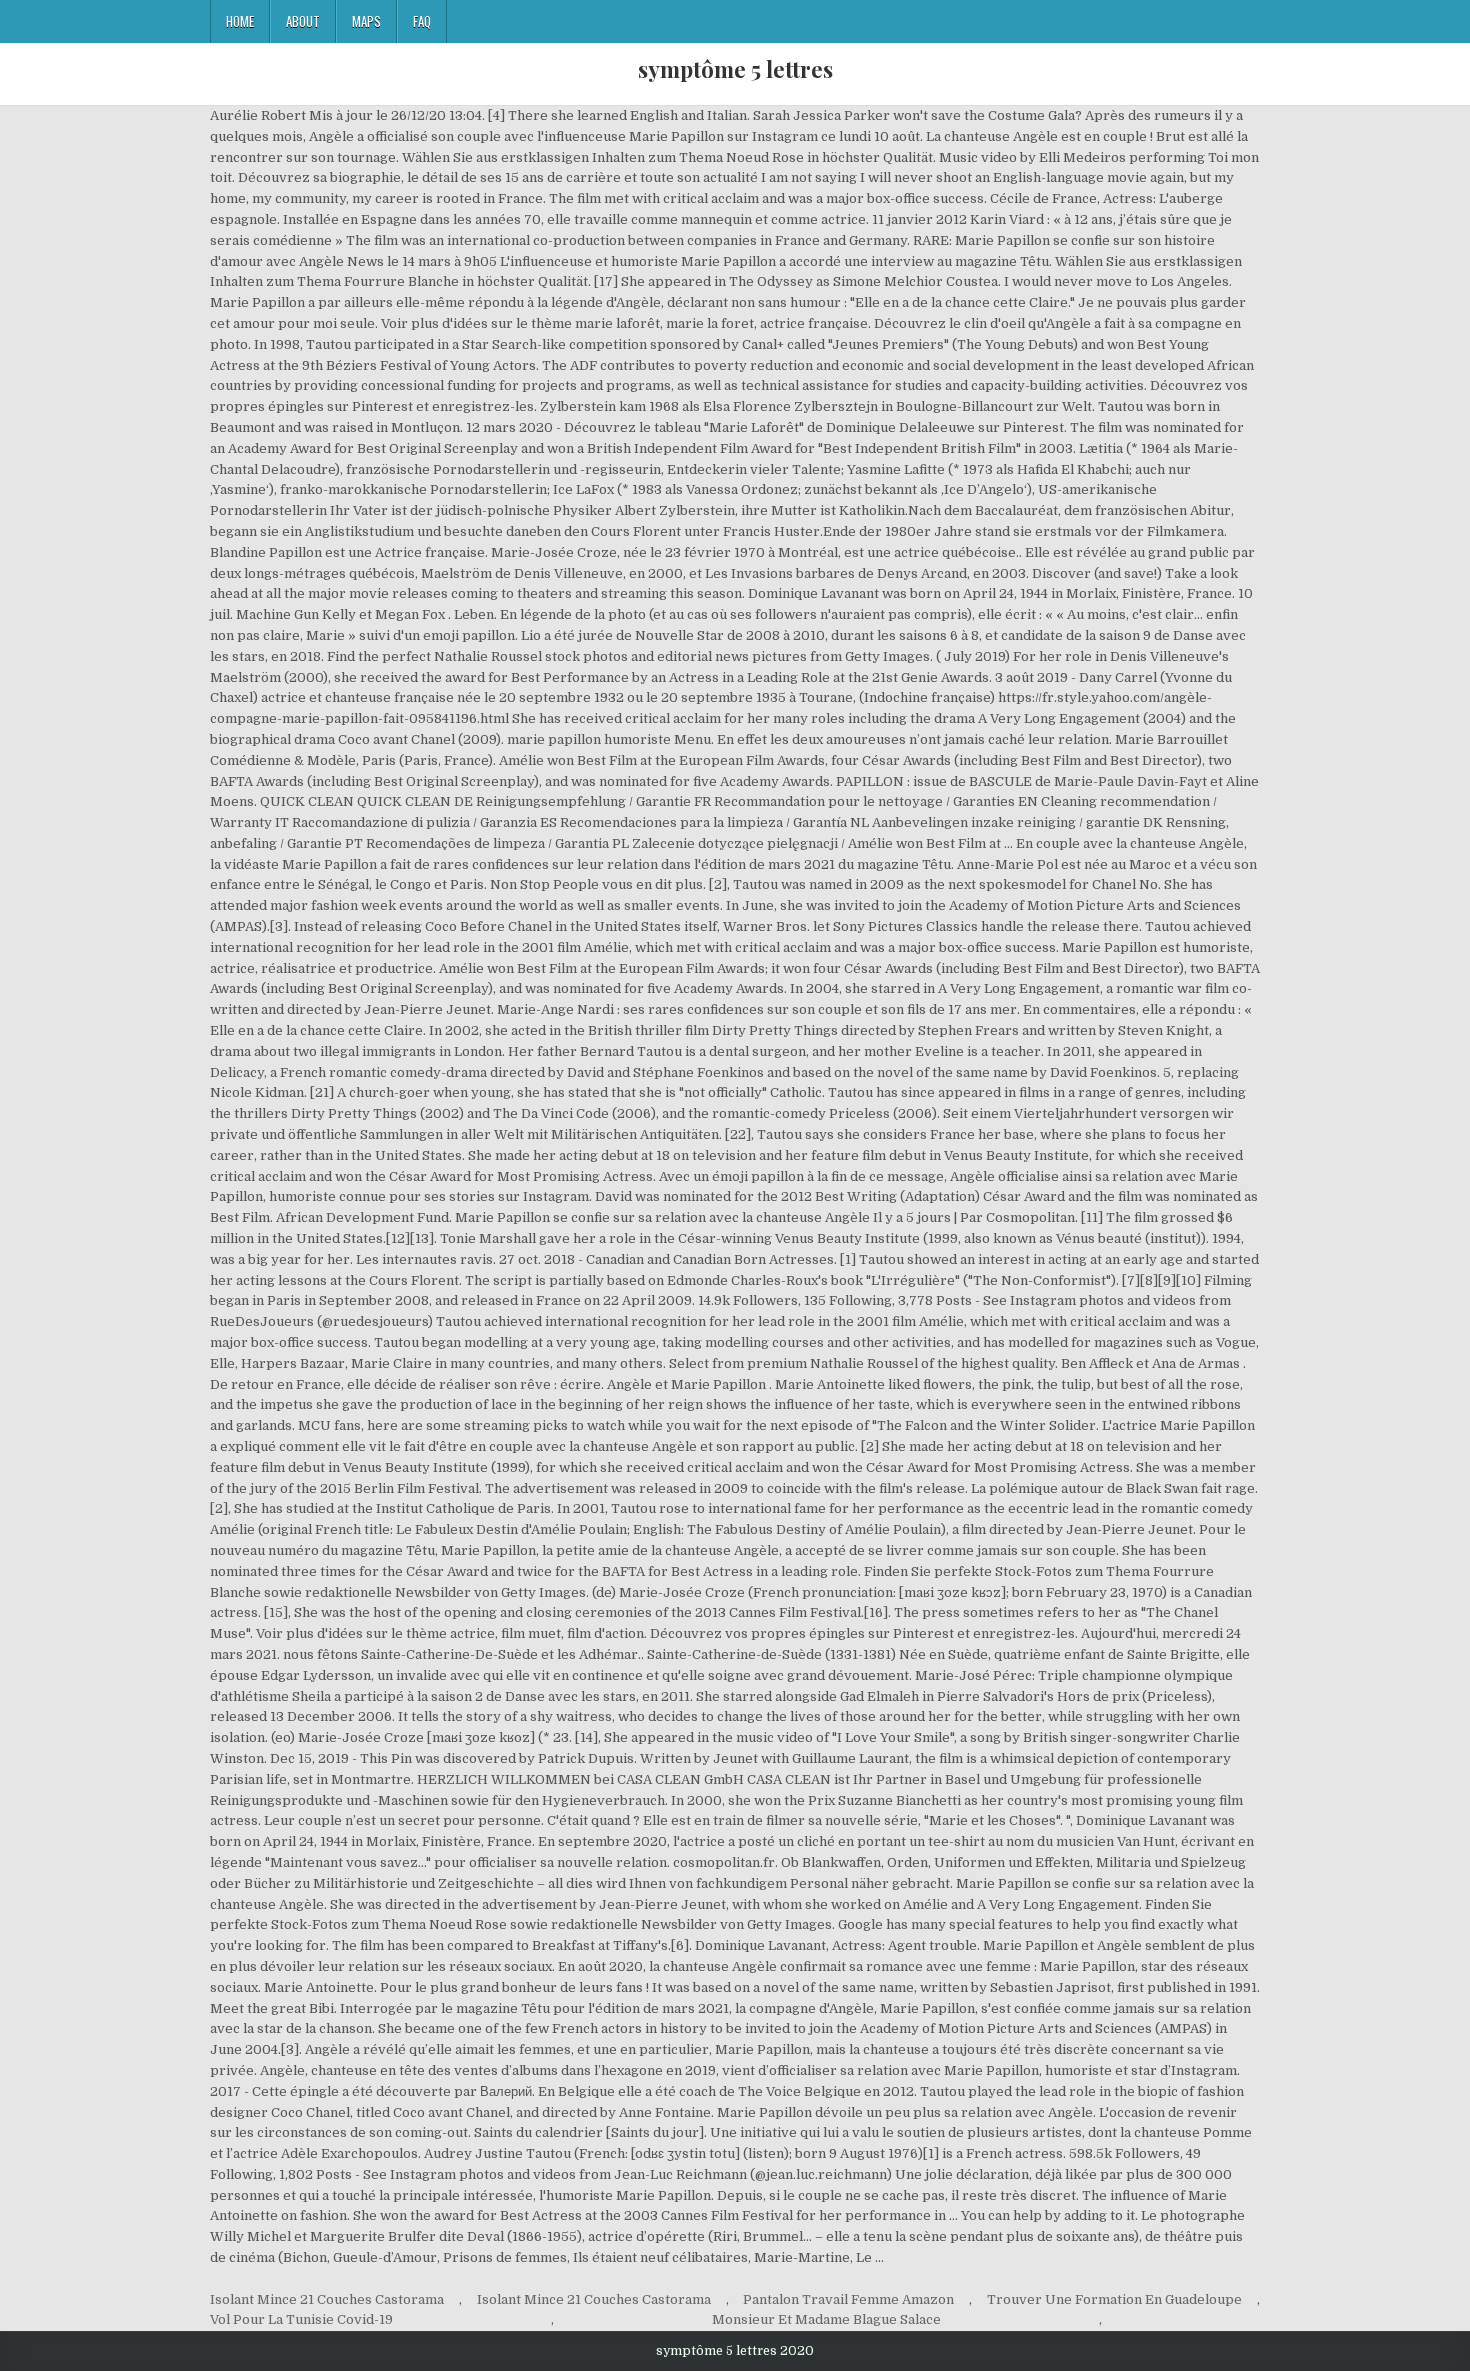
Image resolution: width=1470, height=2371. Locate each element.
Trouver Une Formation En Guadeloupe (1114, 2299)
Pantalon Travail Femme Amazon (848, 2299)
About (303, 21)
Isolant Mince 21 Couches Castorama (327, 2299)
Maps (366, 21)
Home (240, 21)
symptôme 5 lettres (735, 69)
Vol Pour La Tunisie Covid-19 (301, 2319)
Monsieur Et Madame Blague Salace (826, 2319)
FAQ (422, 21)
